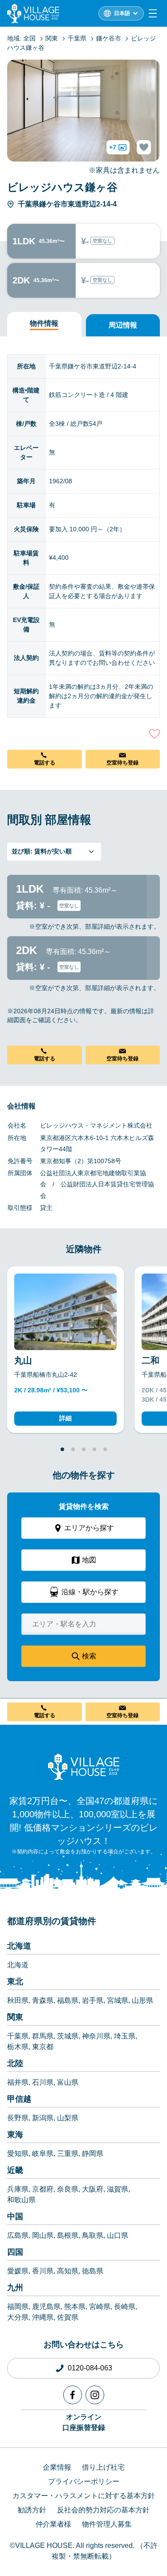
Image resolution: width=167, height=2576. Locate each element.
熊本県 (75, 2307)
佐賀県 (68, 2317)
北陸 (15, 2063)
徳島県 (93, 2271)
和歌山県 (21, 2200)
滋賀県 (118, 2189)
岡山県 (43, 2235)
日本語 (122, 13)
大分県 (18, 2317)
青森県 (43, 2000)
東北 (15, 1982)
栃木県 (18, 2047)
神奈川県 (96, 2036)
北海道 (19, 1946)
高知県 (68, 2271)
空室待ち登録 (122, 763)
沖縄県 (43, 2317)
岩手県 (93, 2000)
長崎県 (125, 2307)
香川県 (43, 2271)
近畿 (15, 2170)
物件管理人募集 (107, 2524)
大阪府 (93, 2189)
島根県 (68, 2235)
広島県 (18, 2235)
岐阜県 (43, 2153)
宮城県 (118, 2000)
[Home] (84, 1767)
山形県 (143, 2000)
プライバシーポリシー (84, 2481)
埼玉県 (125, 2036)
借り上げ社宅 (103, 2467)
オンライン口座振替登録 (84, 2422)
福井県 (18, 2082)
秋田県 (18, 2000)
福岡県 (18, 2307)
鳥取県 (93, 2235)
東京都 (43, 2047)
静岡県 (93, 2153)
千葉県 (18, 2036)
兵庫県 (18, 2189)
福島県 (68, 2000)
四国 (15, 2252)
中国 (15, 2216)
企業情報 (57, 2467)
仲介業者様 (53, 2524)
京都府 (43, 2189)
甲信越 (19, 2099)
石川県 (43, 2082)
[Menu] (153, 13)
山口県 (118, 2235)
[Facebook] (73, 2395)
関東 (15, 2017)
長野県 (18, 2118)
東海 (15, 2135)
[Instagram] (95, 2395)
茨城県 (68, 2036)
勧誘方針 (32, 2510)
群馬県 (43, 2036)
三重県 (68, 2153)
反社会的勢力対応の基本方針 (103, 2510)
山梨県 (68, 2118)
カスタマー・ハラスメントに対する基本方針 (84, 2496)
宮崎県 (100, 2307)
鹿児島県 (46, 2307)
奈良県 (68, 2189)
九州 (15, 2288)
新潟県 (43, 2118)
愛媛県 (18, 2271)
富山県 (68, 2082)
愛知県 (18, 2153)
